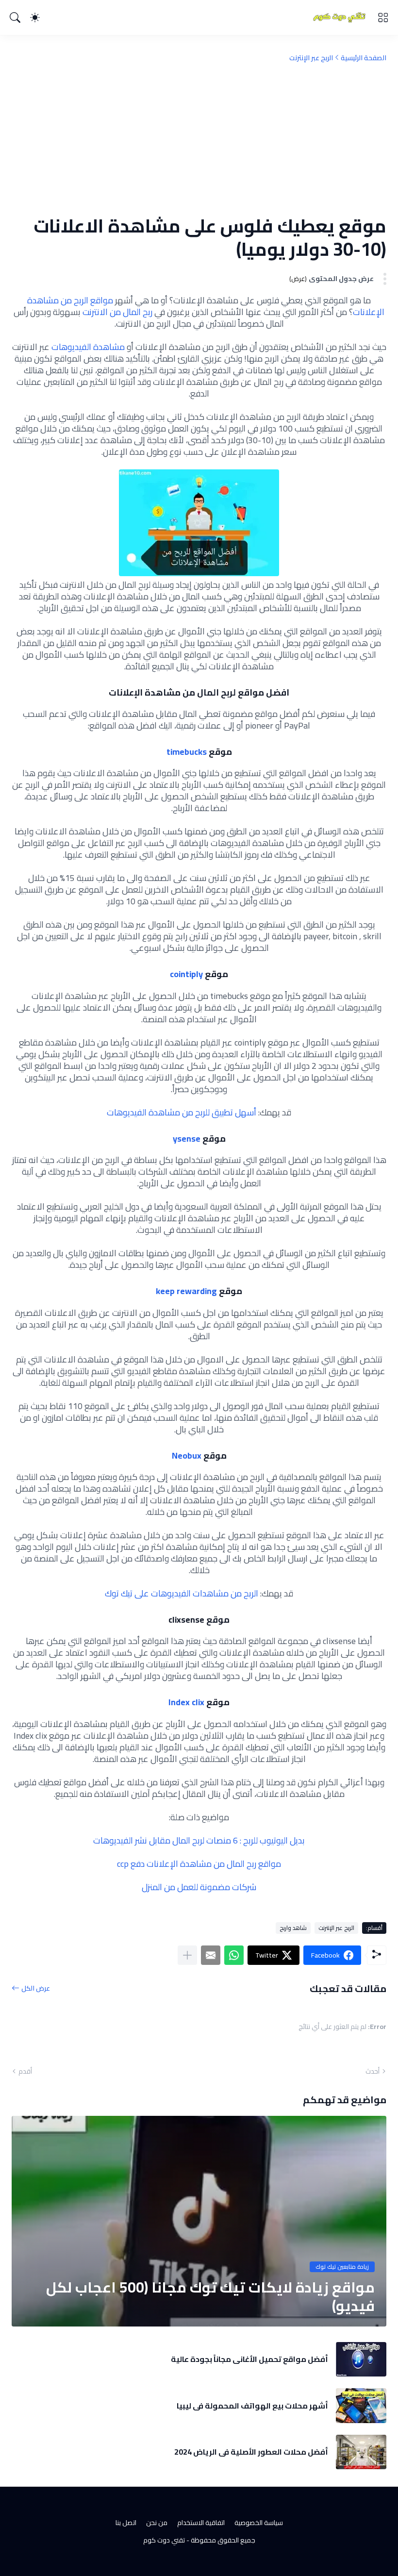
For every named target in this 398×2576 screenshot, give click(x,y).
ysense (187, 1138)
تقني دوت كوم (164, 2540)
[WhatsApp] (234, 1955)
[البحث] (15, 17)
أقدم (25, 2071)
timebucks (187, 752)
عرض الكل (36, 1988)
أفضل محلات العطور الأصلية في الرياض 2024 (251, 2452)
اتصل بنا (126, 2523)
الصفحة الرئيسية (364, 58)
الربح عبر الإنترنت (311, 58)
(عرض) (298, 279)
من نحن (157, 2523)
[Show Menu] (383, 17)
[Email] (211, 1955)
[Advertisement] (199, 138)
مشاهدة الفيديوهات (88, 347)
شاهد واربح (293, 1928)
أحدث (373, 2071)
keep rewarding (186, 1291)
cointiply (186, 974)
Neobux (187, 1455)
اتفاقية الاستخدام (201, 2523)
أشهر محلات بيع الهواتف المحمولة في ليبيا (252, 2406)
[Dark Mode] (35, 17)
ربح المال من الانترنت (117, 312)
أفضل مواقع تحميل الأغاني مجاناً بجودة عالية (249, 2359)
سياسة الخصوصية (259, 2523)
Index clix (186, 1702)
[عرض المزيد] (187, 1955)
